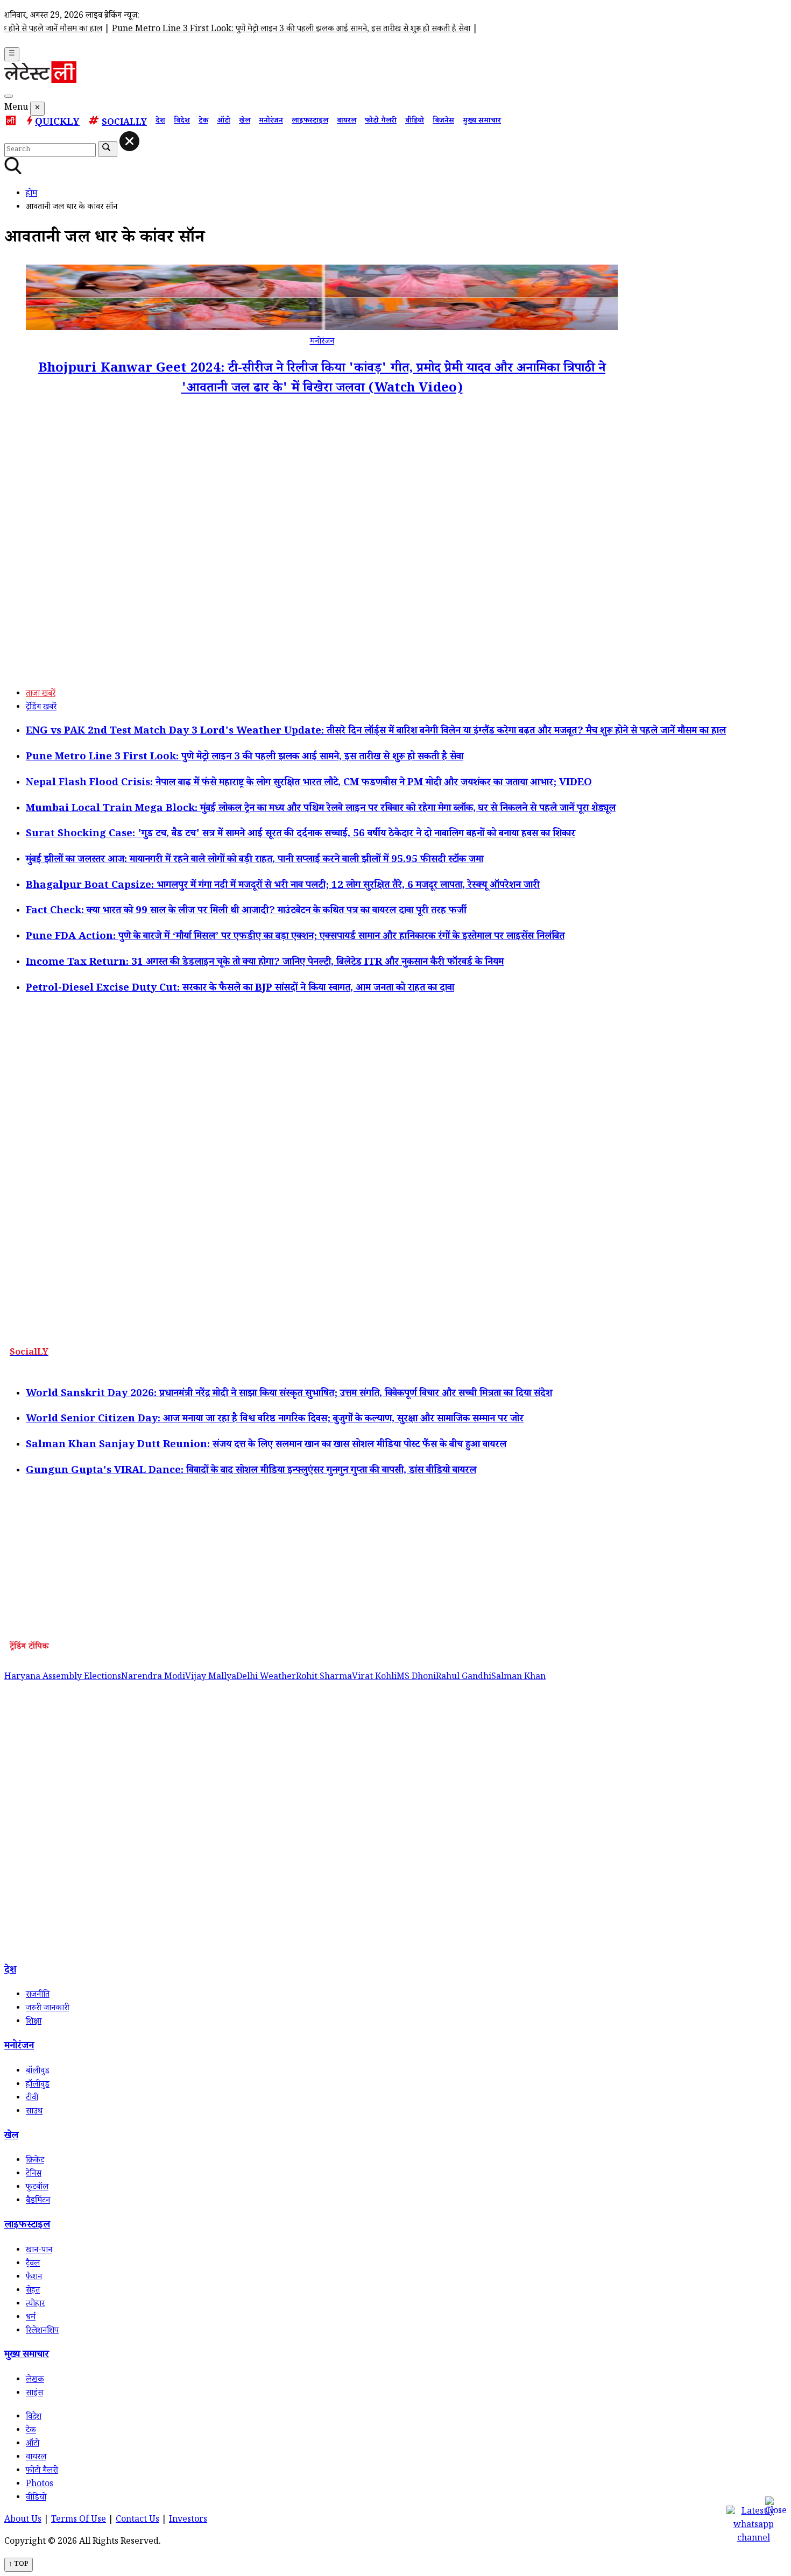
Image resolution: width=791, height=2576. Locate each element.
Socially (124, 123)
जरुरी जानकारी (48, 2009)
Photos (40, 2485)
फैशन (34, 2278)
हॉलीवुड (38, 2085)
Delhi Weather (266, 1678)
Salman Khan (518, 1678)
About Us (23, 2520)
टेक (203, 122)
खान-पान (39, 2251)
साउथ (34, 2112)
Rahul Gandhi (464, 1678)
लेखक (35, 2381)
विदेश (182, 122)
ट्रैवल (33, 2264)
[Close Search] (129, 141)
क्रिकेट (35, 2161)
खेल (245, 122)
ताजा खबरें (41, 695)
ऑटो (224, 122)
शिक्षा (34, 2022)
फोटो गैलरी (381, 122)
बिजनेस (443, 122)
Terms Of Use (79, 2520)
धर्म (31, 2318)
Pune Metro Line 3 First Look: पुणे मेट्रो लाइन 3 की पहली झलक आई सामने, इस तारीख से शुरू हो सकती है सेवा (212, 30)
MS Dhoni (416, 1678)
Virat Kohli (374, 1678)
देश (160, 122)
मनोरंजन (271, 122)
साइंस (34, 2394)
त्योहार (35, 2305)
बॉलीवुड (38, 2072)
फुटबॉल (37, 2188)
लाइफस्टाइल (310, 122)
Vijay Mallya (211, 1678)
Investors (188, 2520)
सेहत (33, 2291)
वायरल (347, 122)
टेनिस (34, 2175)
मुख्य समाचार (482, 122)
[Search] (9, 96)
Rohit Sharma (324, 1678)
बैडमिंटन (38, 2201)
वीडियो (415, 122)
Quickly (57, 123)
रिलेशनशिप (42, 2332)
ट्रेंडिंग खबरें (41, 708)
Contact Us (137, 2520)
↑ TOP (19, 2565)
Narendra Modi (153, 1678)
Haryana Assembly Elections (63, 1678)
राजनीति (38, 1995)
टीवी (32, 2099)
